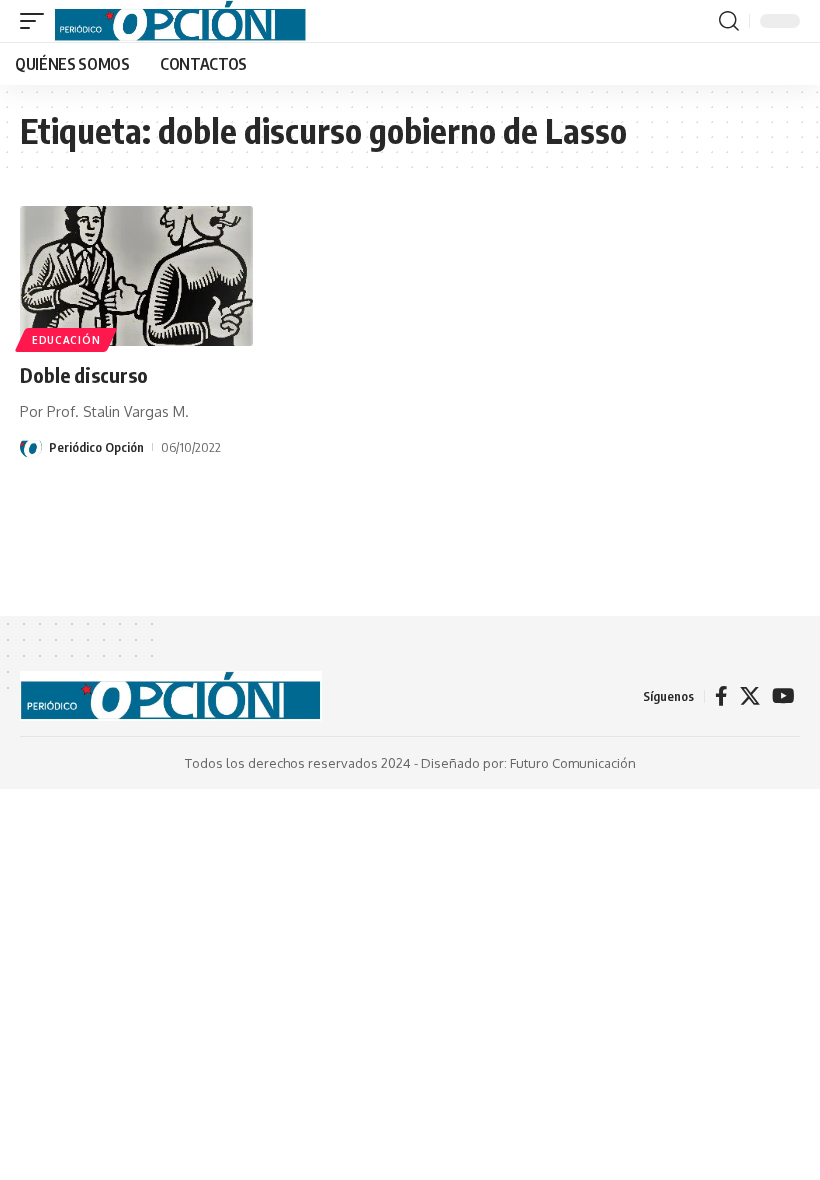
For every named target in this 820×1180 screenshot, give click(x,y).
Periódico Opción (96, 447)
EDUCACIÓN (66, 340)
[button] (37, 21)
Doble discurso (84, 374)
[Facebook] (721, 696)
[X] (750, 696)
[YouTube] (783, 696)
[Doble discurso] (136, 276)
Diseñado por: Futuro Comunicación (528, 763)
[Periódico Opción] (180, 21)
